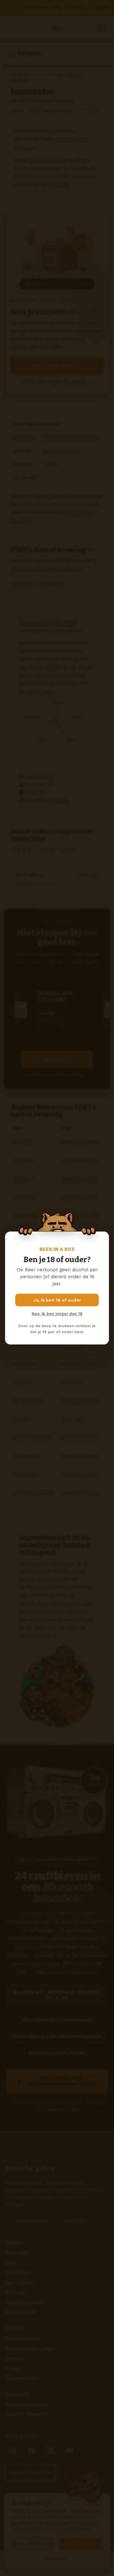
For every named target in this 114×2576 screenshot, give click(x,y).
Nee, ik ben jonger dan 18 (57, 1314)
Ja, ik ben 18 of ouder (57, 1300)
